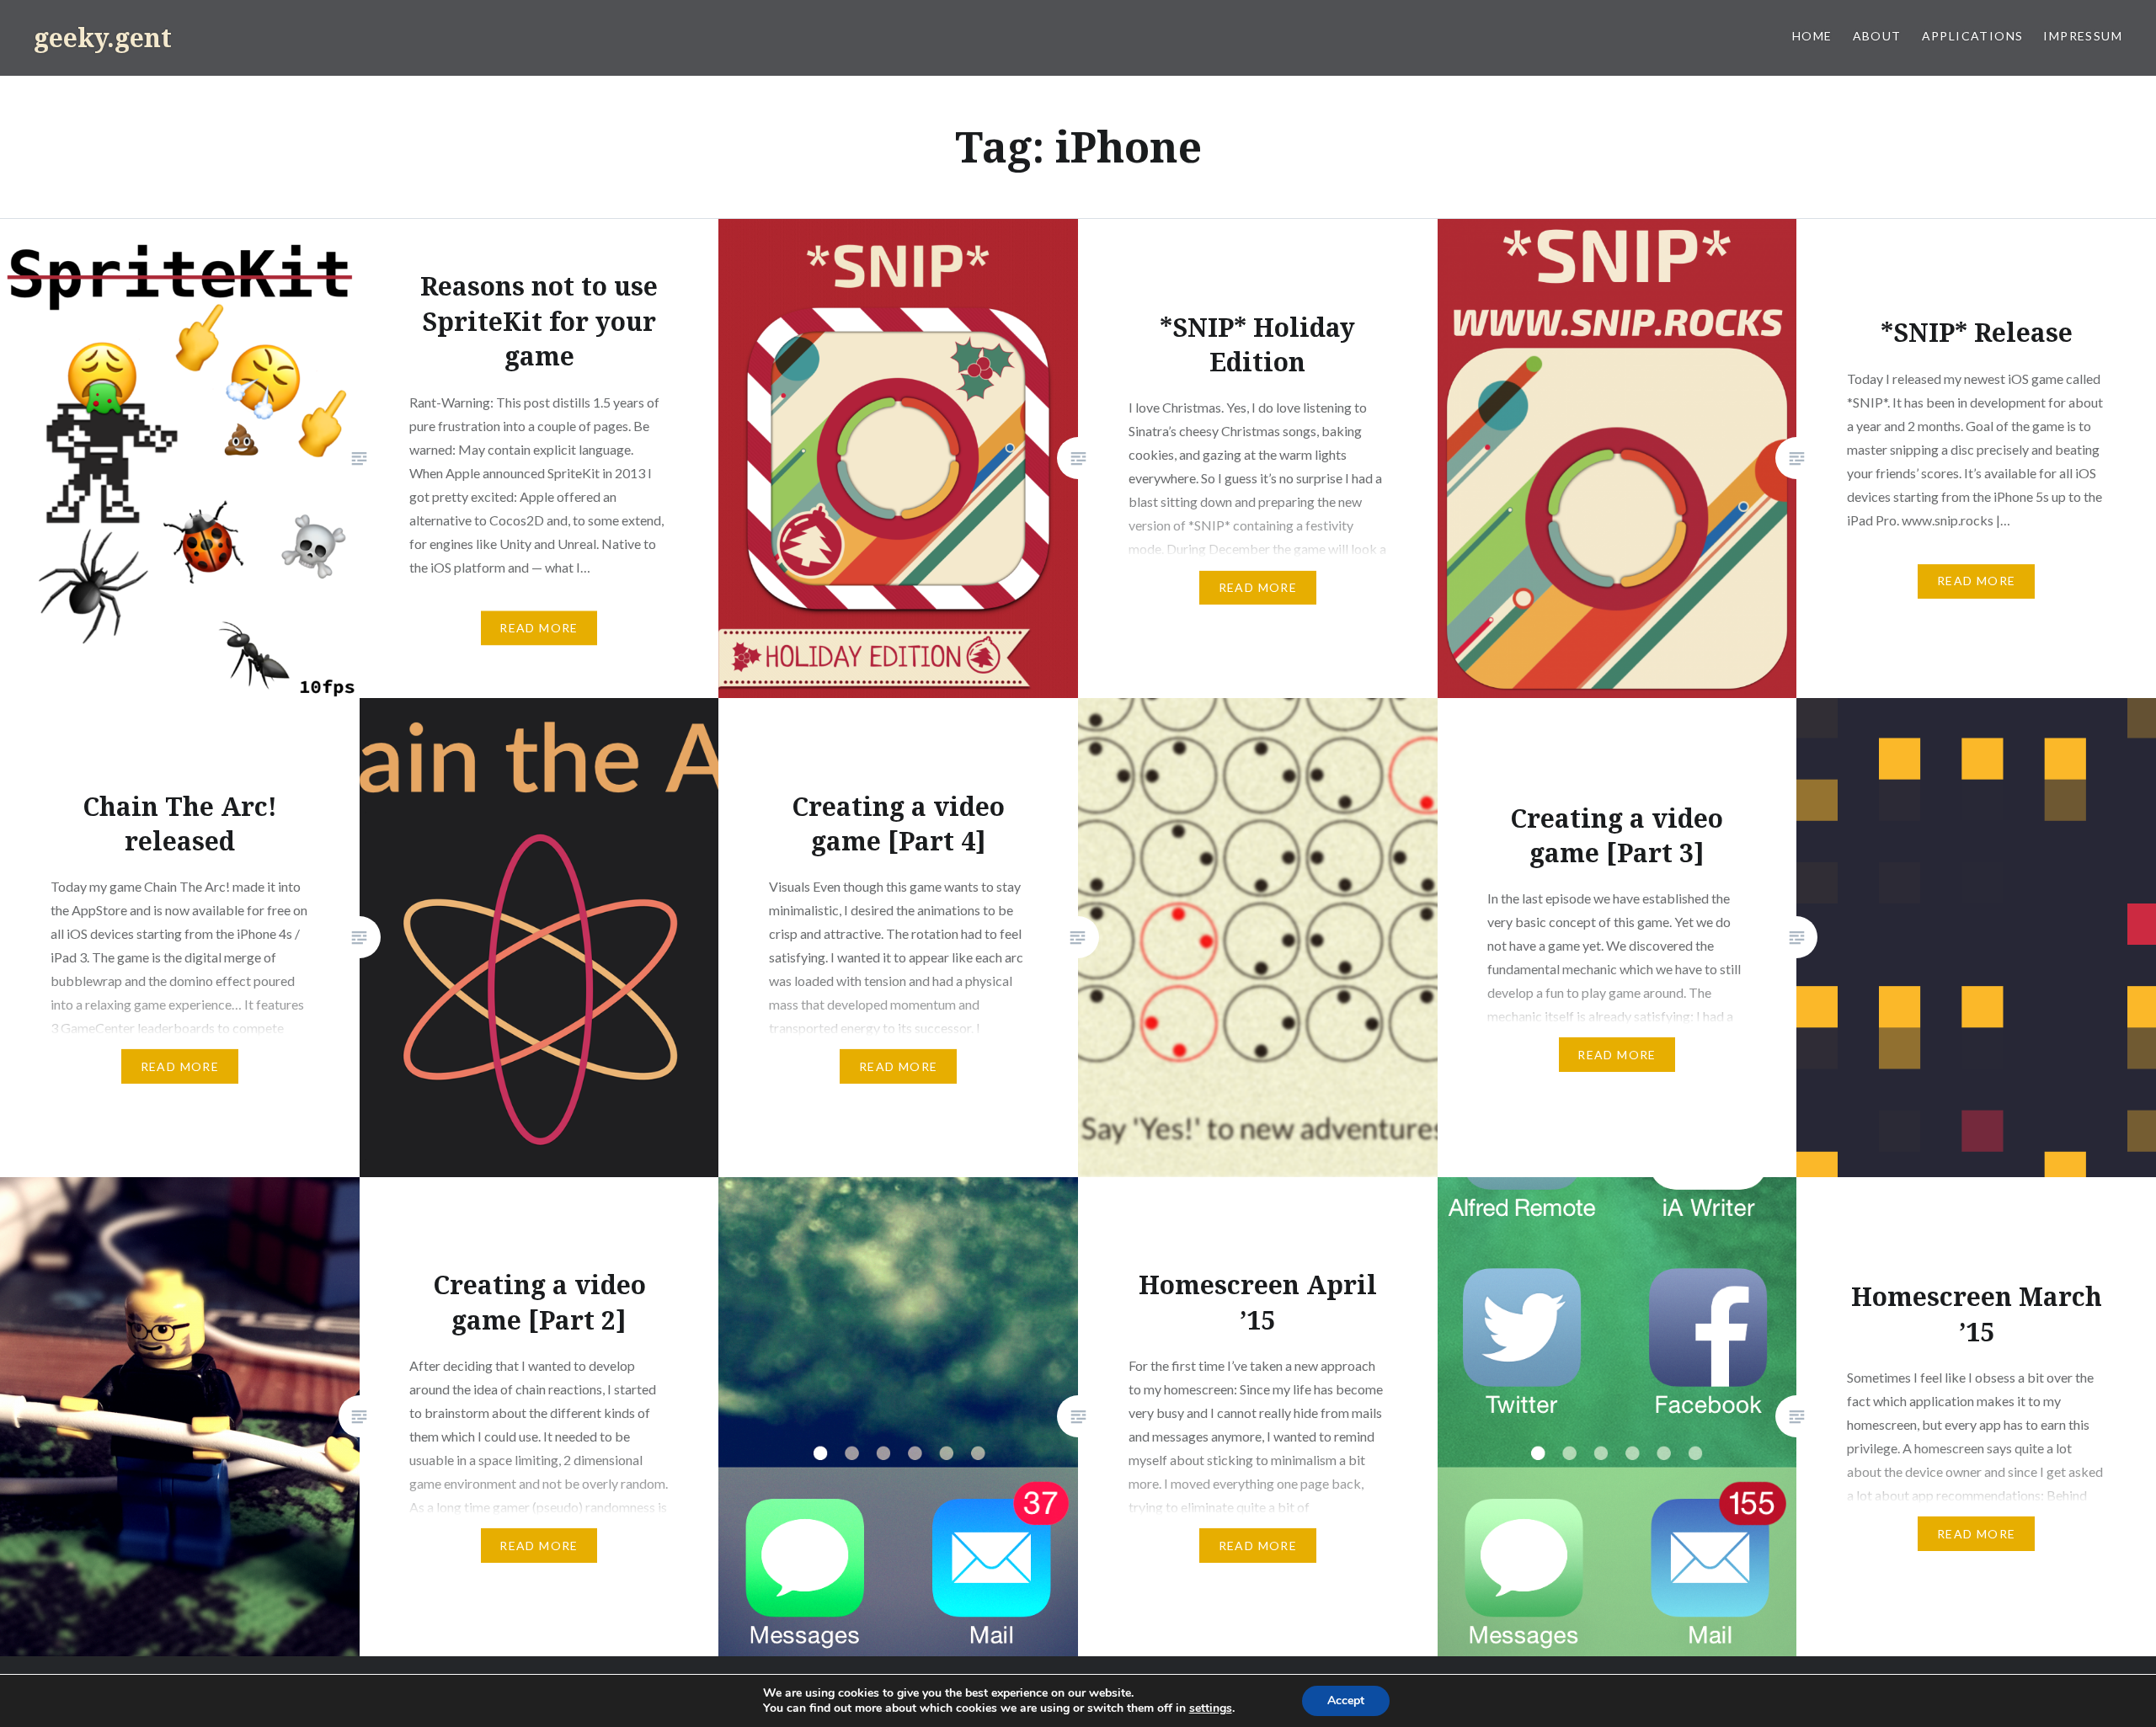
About (1877, 36)
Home (1812, 36)
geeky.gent (103, 37)
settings (1211, 1708)
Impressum (2083, 36)
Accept (1346, 1700)
